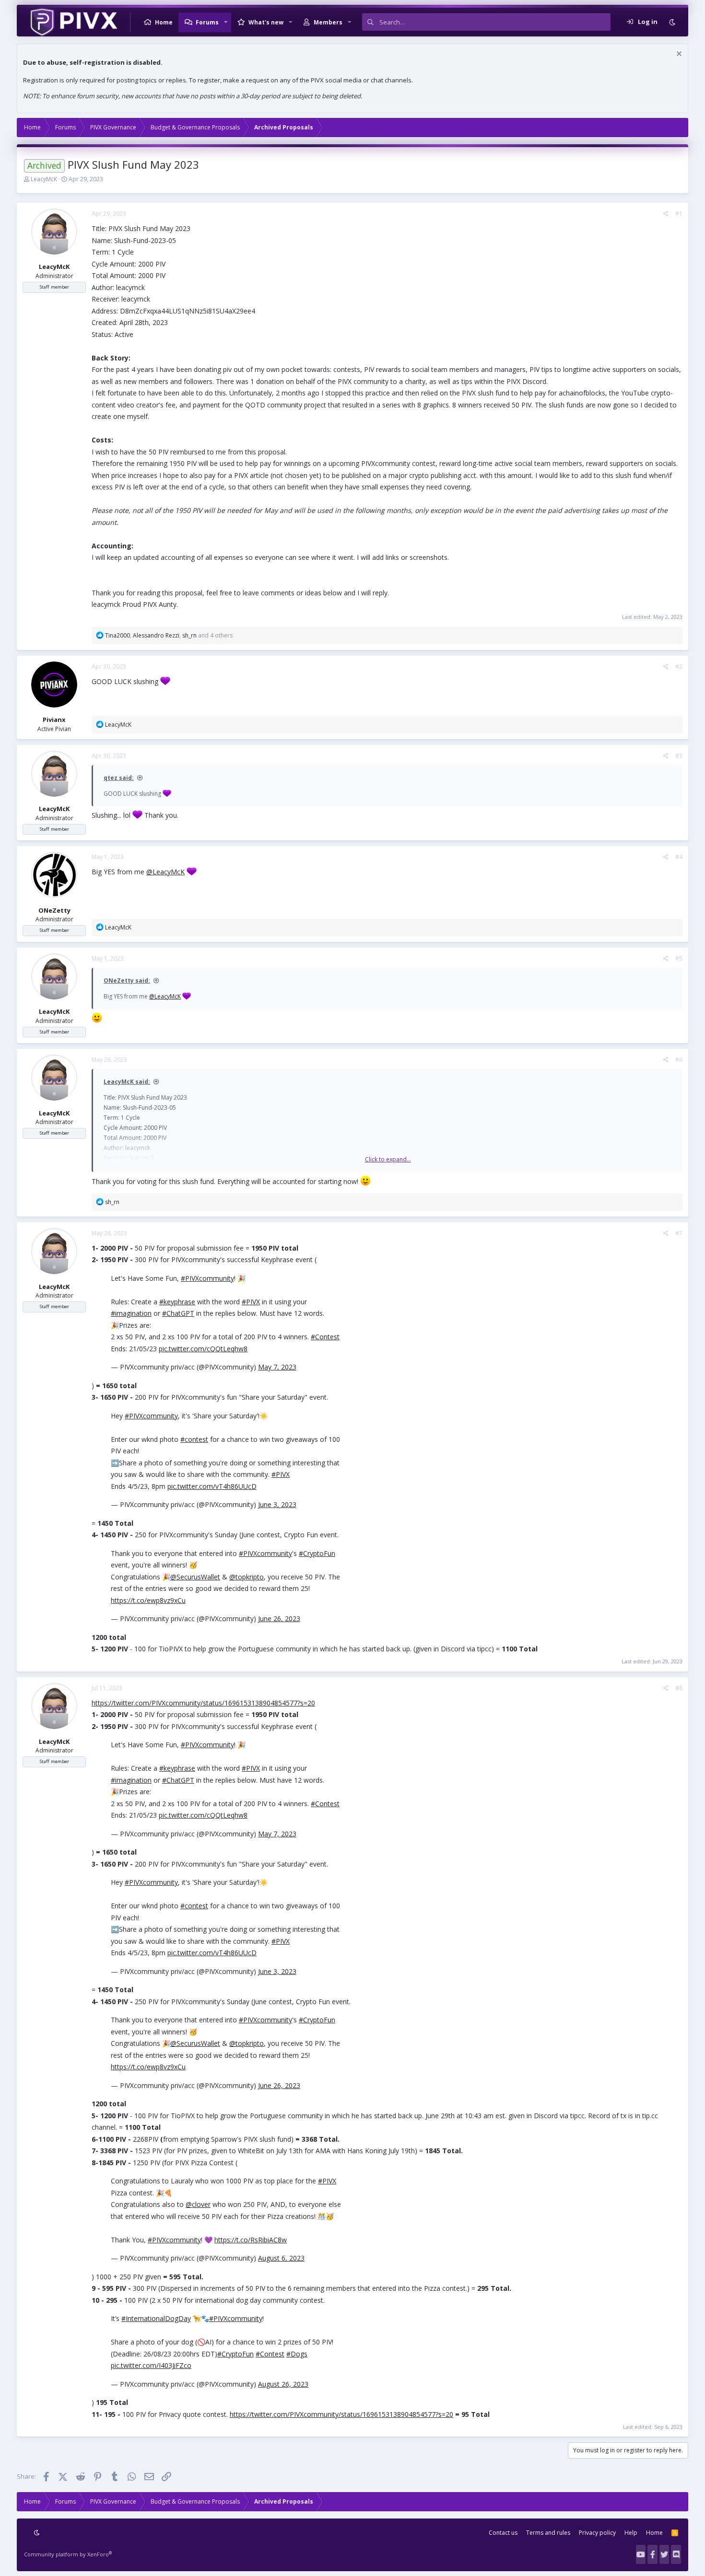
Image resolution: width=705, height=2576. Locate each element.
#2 (679, 667)
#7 (679, 1233)
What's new (266, 22)
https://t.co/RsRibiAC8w (251, 2240)
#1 (679, 214)
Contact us (503, 2533)
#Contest (325, 1337)
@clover (198, 2204)
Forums (207, 22)
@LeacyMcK (165, 872)
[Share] (666, 214)
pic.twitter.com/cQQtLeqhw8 (203, 1349)
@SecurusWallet (195, 1577)
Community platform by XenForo (68, 2554)
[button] (226, 22)
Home (164, 22)
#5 (679, 958)
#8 (679, 1688)
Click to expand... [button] (388, 1159)
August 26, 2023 (283, 2384)
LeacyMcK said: (127, 1082)
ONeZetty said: (127, 981)
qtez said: (119, 778)
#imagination (131, 1313)
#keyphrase (177, 1302)
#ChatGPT (178, 1313)
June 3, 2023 (277, 1504)
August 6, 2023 (281, 2258)
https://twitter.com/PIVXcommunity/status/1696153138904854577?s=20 (203, 1703)
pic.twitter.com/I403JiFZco (151, 2365)
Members (328, 22)
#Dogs (297, 2354)
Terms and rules (548, 2533)
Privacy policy (597, 2533)
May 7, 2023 (277, 1367)
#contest (194, 1439)
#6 (679, 1060)
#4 (679, 857)
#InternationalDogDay (156, 2318)
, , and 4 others (169, 635)
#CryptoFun (317, 1553)
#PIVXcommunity (207, 1278)
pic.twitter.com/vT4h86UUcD (212, 1486)
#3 (679, 756)
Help (631, 2533)
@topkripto (247, 1577)
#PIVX (251, 1302)
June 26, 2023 (279, 1619)
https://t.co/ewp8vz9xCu (148, 1600)
